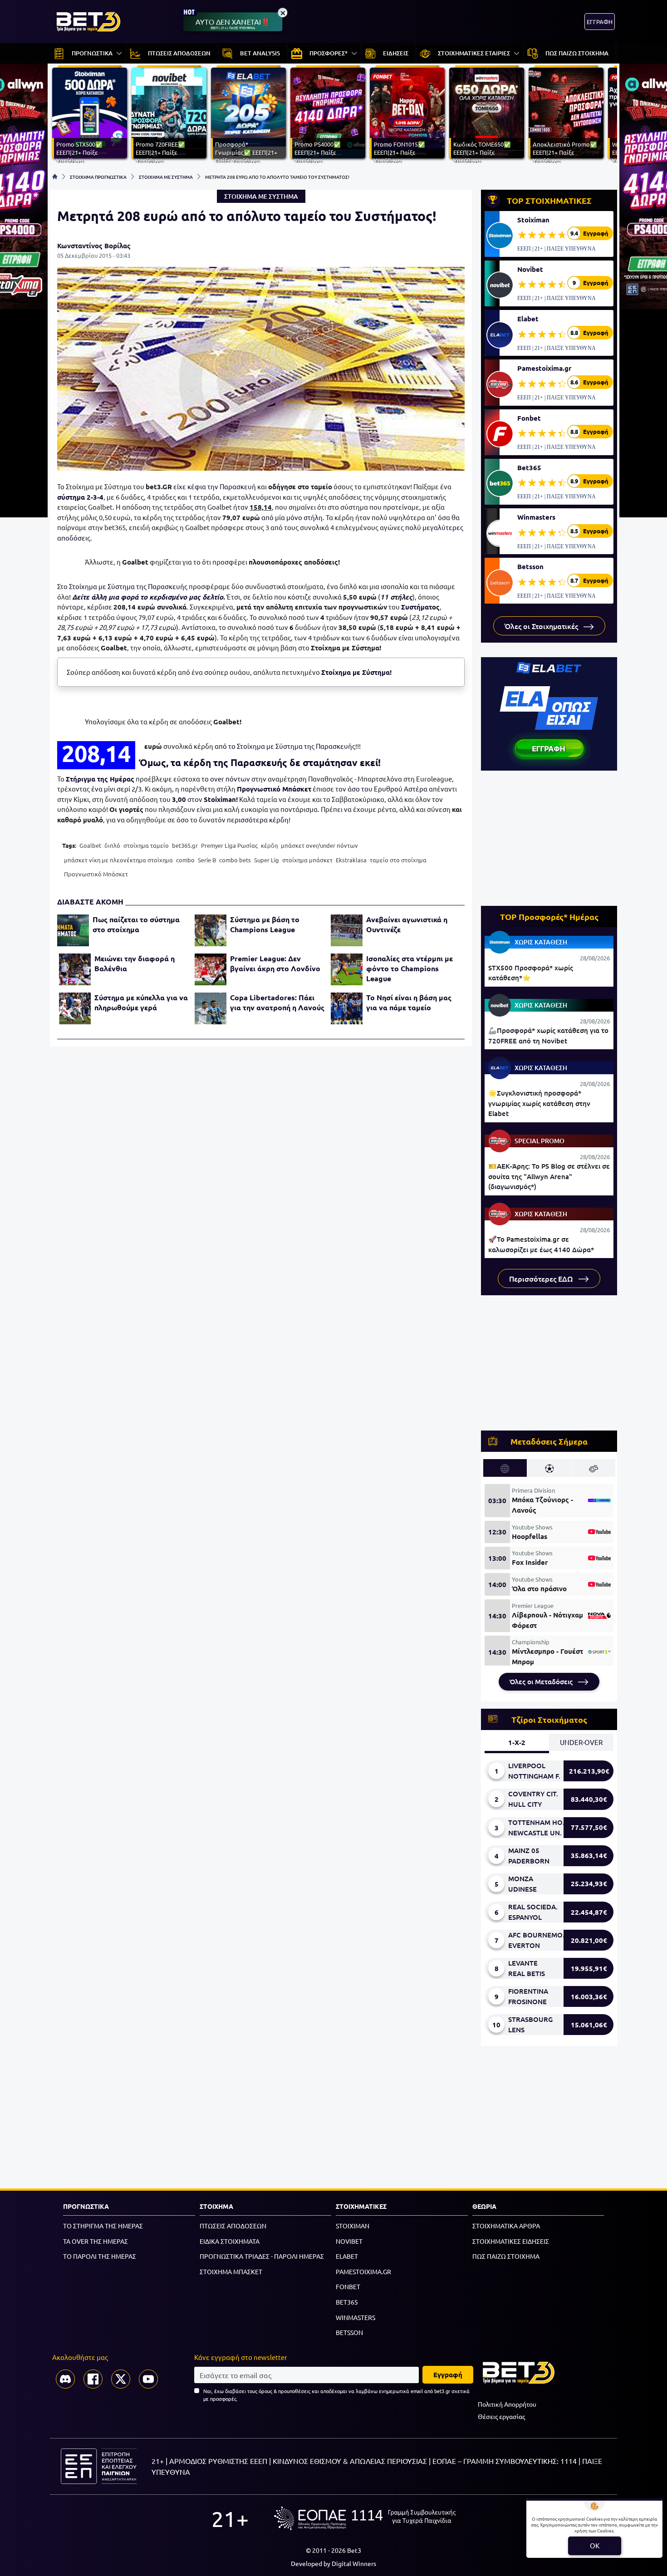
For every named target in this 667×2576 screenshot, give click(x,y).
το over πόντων (226, 779)
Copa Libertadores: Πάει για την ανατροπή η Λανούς (277, 1002)
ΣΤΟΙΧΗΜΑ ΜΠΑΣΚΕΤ (231, 2271)
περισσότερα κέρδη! (259, 819)
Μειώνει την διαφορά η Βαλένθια (135, 963)
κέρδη (269, 845)
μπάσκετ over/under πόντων (319, 845)
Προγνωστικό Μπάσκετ (274, 789)
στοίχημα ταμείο (146, 845)
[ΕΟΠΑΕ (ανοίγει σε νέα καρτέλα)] (365, 2518)
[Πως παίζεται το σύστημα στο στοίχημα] (73, 930)
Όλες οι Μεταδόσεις (542, 1681)
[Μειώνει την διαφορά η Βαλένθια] (75, 969)
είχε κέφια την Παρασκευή (215, 486)
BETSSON (349, 2332)
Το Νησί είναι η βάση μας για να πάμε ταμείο (409, 1002)
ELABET (347, 2256)
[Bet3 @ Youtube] (148, 2379)
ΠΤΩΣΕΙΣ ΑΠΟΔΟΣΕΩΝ (233, 2226)
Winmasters (536, 517)
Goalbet (90, 845)
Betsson (530, 566)
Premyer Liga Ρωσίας (229, 845)
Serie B (207, 860)
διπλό (112, 845)
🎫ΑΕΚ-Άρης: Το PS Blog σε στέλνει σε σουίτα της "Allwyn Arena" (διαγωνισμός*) (549, 1176)
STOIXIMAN (353, 2226)
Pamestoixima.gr (544, 368)
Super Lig (267, 860)
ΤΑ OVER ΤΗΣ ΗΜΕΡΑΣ (96, 2241)
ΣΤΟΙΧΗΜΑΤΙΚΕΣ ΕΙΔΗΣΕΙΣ (511, 2241)
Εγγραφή (448, 2374)
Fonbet (529, 418)
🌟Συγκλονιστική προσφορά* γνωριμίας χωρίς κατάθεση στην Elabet (539, 1103)
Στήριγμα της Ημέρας (100, 779)
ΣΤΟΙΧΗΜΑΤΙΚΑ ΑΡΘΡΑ (506, 2226)
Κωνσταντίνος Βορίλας (94, 246)
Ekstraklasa (351, 860)
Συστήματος (420, 607)
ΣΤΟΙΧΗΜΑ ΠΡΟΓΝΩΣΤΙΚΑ (98, 177)
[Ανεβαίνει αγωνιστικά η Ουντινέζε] (347, 930)
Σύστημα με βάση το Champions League (265, 924)
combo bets (235, 860)
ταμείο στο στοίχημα (398, 860)
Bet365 (529, 467)
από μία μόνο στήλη (292, 517)
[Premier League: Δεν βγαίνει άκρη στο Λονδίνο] (211, 969)
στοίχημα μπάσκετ (307, 860)
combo (185, 860)
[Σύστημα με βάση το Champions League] (211, 930)
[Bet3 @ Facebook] (93, 2379)
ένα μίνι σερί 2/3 (116, 789)
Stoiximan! (221, 799)
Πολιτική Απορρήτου (507, 2404)
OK (595, 2545)
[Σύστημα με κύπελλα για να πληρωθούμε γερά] (75, 1008)
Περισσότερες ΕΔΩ (542, 1278)
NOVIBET (349, 2241)
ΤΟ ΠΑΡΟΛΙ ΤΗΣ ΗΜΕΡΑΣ (100, 2256)
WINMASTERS (356, 2317)
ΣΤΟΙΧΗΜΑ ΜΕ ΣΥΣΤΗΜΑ (166, 177)
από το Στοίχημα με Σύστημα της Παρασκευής (285, 746)
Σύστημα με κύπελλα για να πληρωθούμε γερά (141, 1002)
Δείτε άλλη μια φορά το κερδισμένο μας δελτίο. (149, 597)
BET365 (347, 2302)
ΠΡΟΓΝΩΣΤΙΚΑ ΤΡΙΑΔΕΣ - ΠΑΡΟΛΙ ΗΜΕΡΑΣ (262, 2256)
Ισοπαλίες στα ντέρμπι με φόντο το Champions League (410, 968)
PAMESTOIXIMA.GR (363, 2271)
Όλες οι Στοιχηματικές (542, 626)
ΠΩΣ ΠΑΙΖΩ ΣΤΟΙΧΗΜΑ (506, 2256)
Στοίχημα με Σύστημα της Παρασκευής (128, 586)
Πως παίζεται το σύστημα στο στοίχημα (136, 924)
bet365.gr (185, 845)
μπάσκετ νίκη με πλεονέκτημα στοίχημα (118, 860)
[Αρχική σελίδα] (55, 177)
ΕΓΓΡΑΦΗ (600, 22)
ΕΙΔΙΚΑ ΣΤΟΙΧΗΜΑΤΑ (230, 2241)
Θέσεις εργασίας (501, 2416)
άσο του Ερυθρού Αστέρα (387, 789)
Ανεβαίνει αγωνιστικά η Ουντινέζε (407, 924)
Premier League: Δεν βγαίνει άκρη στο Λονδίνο (275, 963)
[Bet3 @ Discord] (65, 2379)
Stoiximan (533, 220)
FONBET (348, 2286)
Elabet (528, 319)
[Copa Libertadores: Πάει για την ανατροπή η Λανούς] (211, 1008)
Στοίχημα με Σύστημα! (356, 672)
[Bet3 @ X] (121, 2379)
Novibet (530, 269)
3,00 (179, 799)
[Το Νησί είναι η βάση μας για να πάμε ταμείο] (347, 1008)
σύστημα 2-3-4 (80, 497)
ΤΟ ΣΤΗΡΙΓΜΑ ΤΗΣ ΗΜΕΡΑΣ (103, 2226)
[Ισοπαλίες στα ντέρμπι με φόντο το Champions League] (347, 969)
